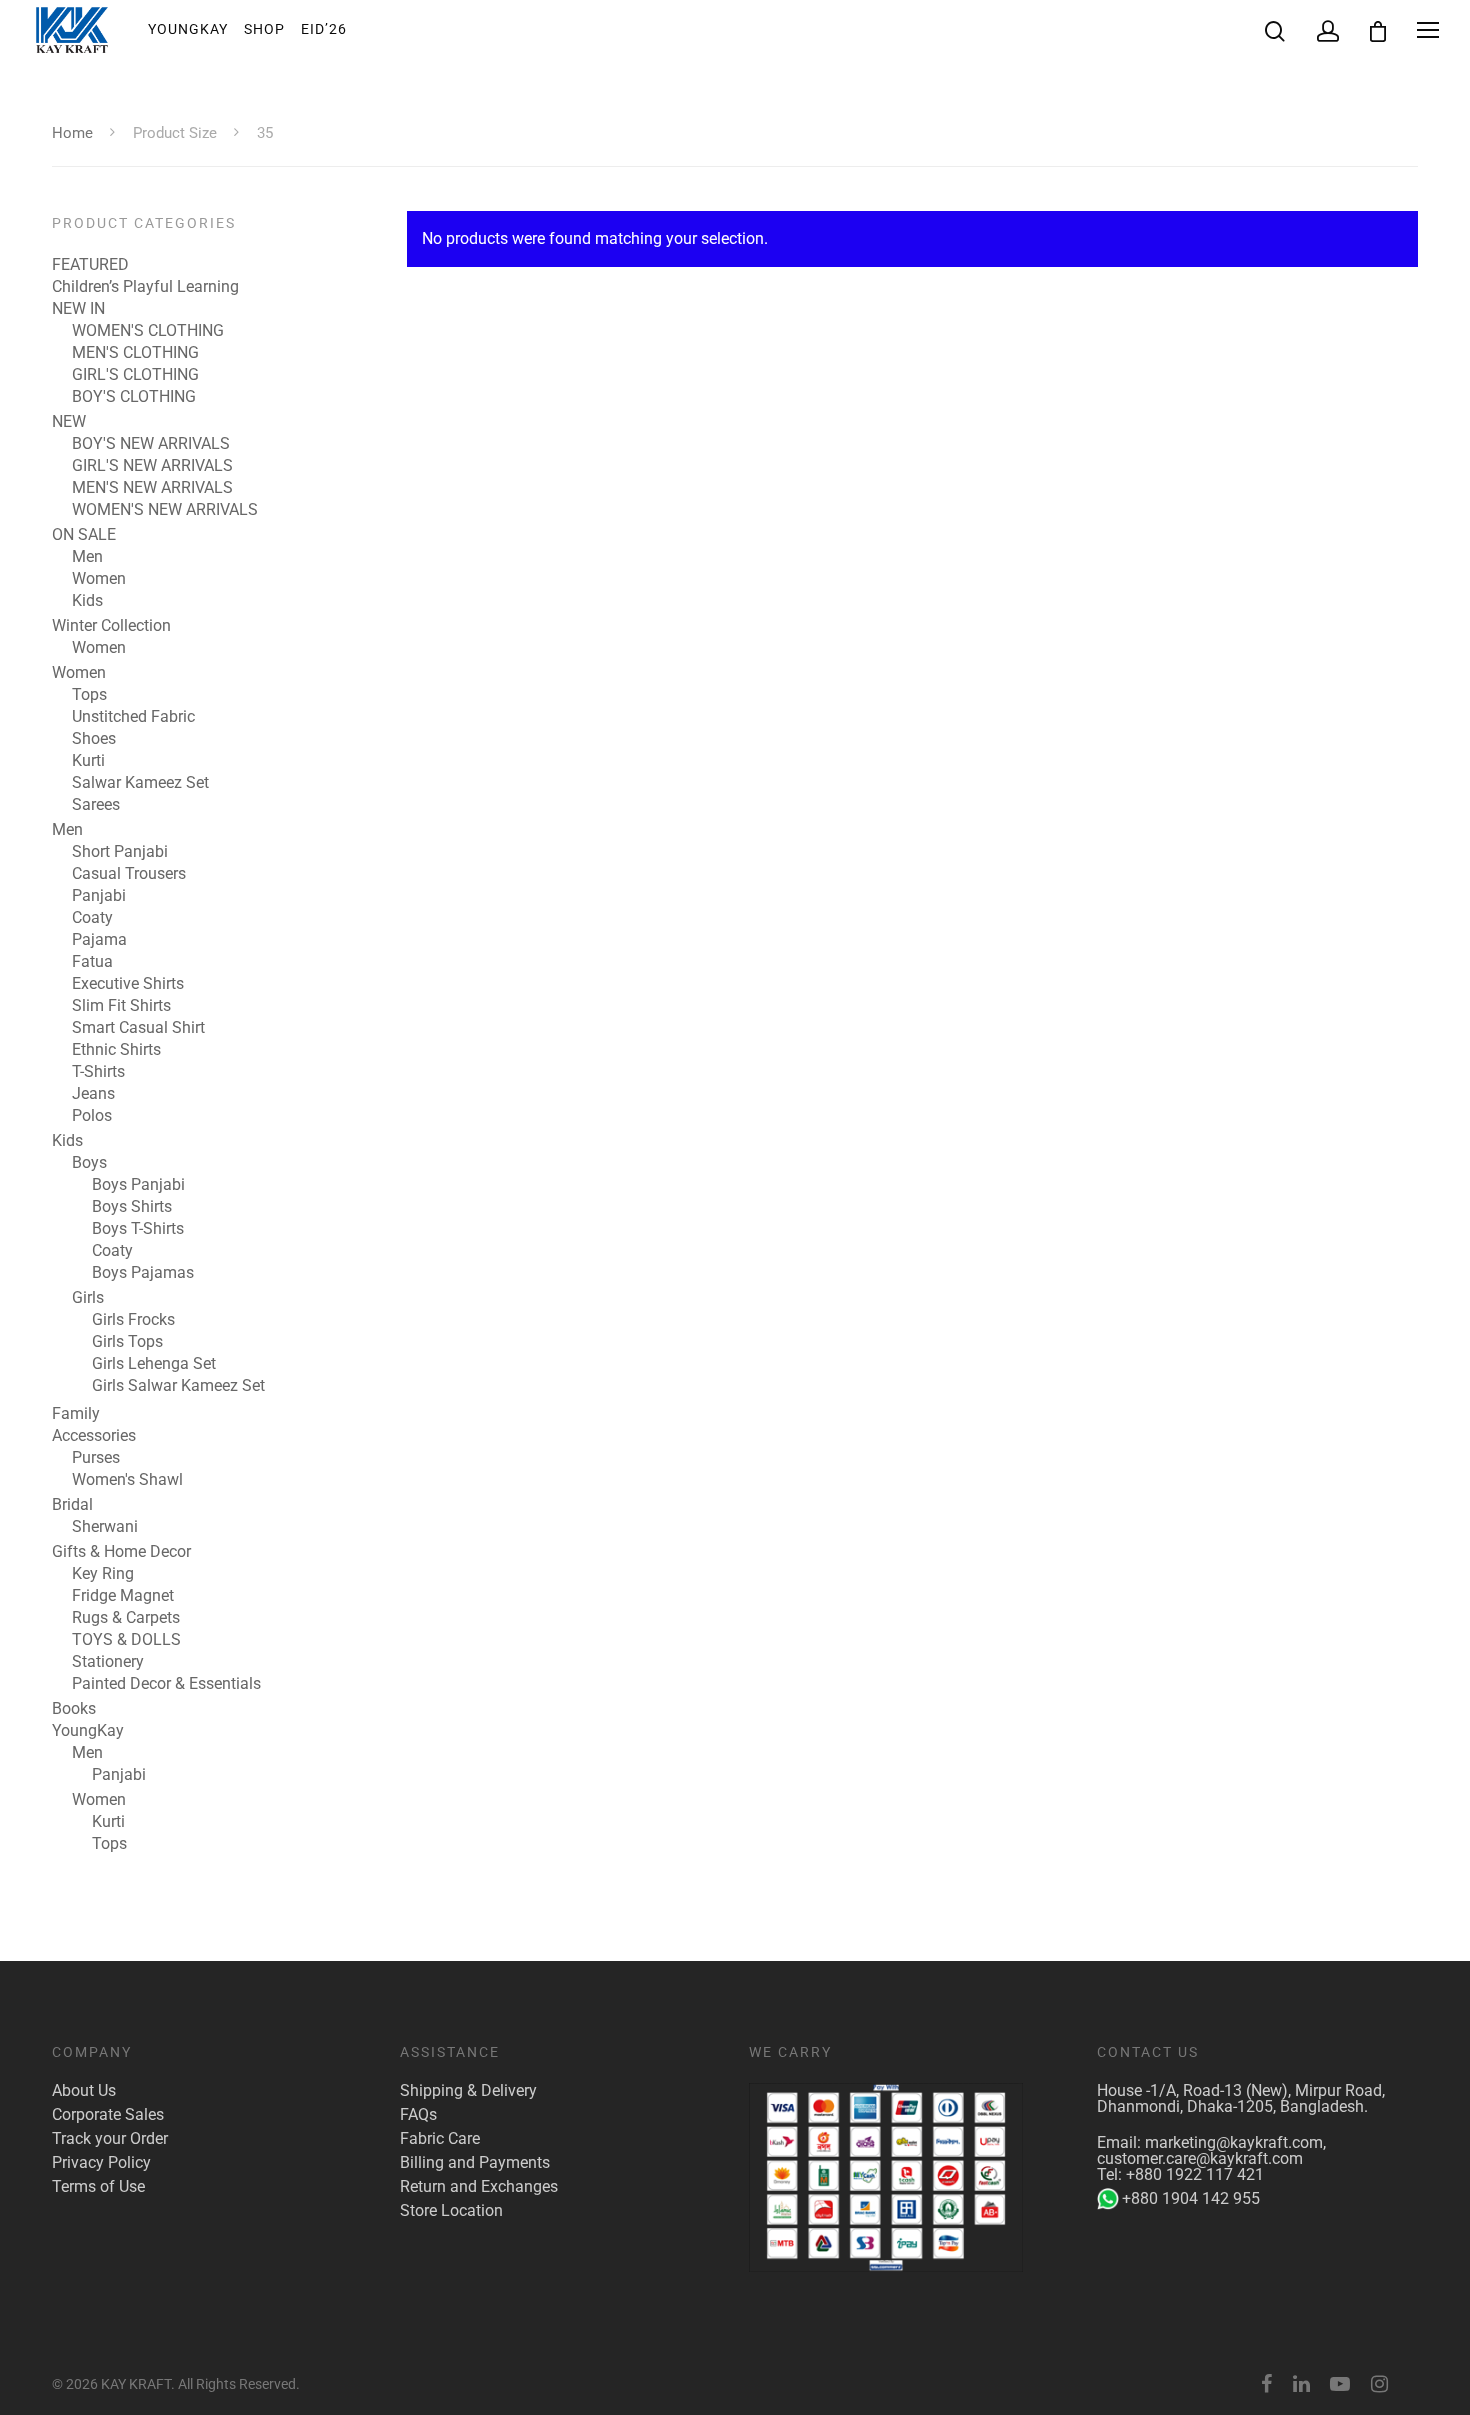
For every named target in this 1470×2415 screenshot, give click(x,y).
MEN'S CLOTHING (135, 353)
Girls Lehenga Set (154, 1364)
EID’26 (324, 29)
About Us (84, 2091)
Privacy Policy (101, 2163)
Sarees (96, 805)
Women (99, 579)
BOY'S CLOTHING (134, 397)
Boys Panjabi (138, 1185)
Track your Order (110, 2139)
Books (74, 1709)
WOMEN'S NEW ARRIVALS (165, 510)
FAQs (418, 2115)
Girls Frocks (133, 1320)
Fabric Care (440, 2139)
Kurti (88, 761)
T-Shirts (98, 1072)
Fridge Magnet (123, 1596)
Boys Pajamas (143, 1273)
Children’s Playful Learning (145, 287)
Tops (89, 695)
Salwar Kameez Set (140, 783)
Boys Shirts (132, 1207)
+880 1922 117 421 (1195, 2174)
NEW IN (78, 309)
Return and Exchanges (479, 2187)
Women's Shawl (127, 1480)
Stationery (108, 1662)
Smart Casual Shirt (138, 1028)
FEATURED (90, 265)
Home (72, 133)
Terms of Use (98, 2187)
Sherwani (105, 1527)
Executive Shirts (128, 984)
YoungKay (188, 29)
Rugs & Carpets (126, 1618)
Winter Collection (111, 626)
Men (87, 557)
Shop (264, 29)
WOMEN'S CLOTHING (148, 331)
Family (76, 1414)
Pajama (99, 940)
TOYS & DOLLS (126, 1640)
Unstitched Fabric (133, 717)
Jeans (93, 1094)
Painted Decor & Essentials (166, 1684)
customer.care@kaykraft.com (1200, 2158)
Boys (89, 1163)
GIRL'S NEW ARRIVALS (152, 466)
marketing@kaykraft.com (1234, 2142)
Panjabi (99, 896)
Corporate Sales (108, 2115)
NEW (69, 422)
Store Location (451, 2211)
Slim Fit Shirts (121, 1006)
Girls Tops (127, 1342)
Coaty (92, 918)
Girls (88, 1298)
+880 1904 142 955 (1191, 2198)
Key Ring (103, 1574)
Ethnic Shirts (116, 1050)
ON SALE (84, 535)
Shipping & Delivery (468, 2091)
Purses (96, 1458)
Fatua (92, 962)
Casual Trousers (129, 874)
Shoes (94, 739)
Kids (87, 601)
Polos (92, 1116)
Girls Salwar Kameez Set (178, 1386)
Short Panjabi (120, 852)
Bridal (72, 1505)
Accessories (94, 1436)
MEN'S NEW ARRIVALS (152, 488)
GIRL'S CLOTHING (135, 375)
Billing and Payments (475, 2163)
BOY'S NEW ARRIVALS (151, 444)
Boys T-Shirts (138, 1229)
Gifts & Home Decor (121, 1552)
